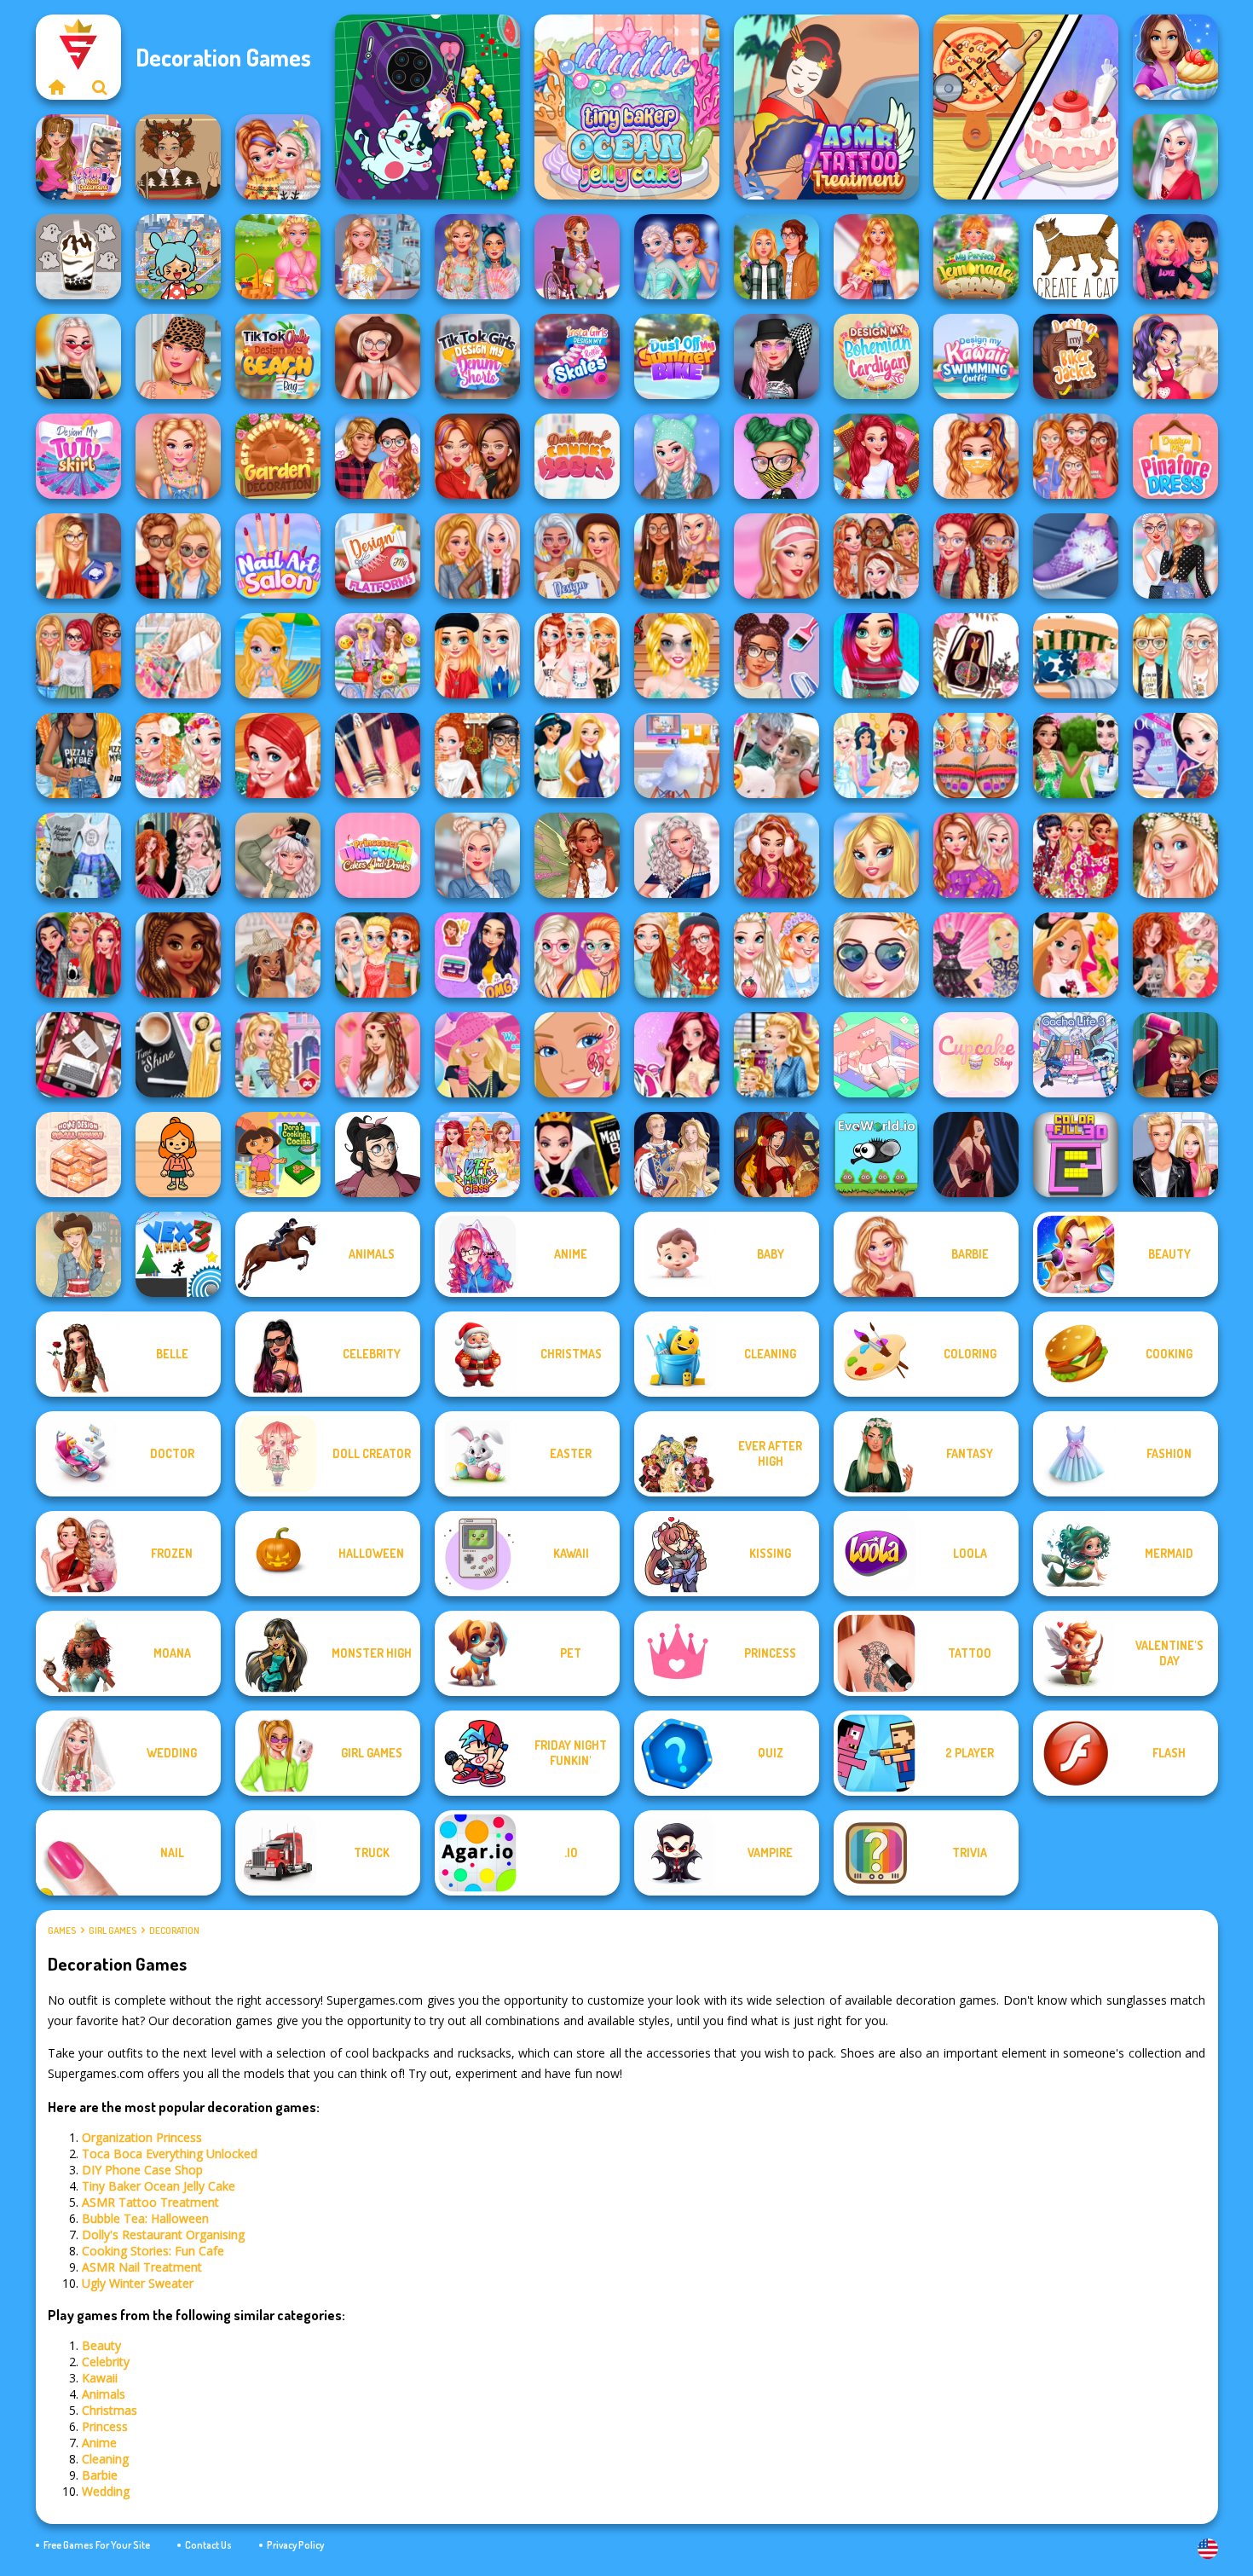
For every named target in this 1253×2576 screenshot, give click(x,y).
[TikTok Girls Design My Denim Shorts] (477, 356)
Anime (99, 2443)
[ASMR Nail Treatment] (78, 157)
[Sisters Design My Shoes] (1076, 556)
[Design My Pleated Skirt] (477, 855)
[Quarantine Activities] (477, 456)
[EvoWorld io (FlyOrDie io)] (876, 1155)
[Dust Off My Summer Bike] (677, 356)
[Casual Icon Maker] (378, 1155)
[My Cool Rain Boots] (78, 656)
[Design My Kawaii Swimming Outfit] (976, 356)
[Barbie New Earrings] (178, 1055)
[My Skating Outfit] (777, 855)
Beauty (101, 2345)
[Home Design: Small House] (78, 1155)
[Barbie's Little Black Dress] (976, 955)
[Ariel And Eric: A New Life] (876, 755)
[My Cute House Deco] (876, 257)
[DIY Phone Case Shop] (427, 107)
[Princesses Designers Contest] (677, 656)
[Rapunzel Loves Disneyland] (1076, 955)
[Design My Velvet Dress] (677, 855)
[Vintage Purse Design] (976, 656)
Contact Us (208, 2545)
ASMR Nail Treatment (142, 2267)
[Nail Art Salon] (278, 556)
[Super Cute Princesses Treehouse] (278, 755)
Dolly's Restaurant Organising (163, 2234)
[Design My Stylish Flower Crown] (178, 755)
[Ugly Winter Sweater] (178, 157)
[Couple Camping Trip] (777, 257)
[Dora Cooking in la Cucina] (278, 1155)
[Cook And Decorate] (1175, 1055)
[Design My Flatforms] (378, 556)
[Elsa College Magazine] (1175, 755)
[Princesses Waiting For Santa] (1175, 955)
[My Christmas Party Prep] (1175, 157)
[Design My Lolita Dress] (278, 855)
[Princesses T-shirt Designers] (1175, 656)
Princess (105, 2426)
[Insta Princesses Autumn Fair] (78, 356)
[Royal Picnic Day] (1076, 755)
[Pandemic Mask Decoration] (976, 456)
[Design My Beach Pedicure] (976, 755)
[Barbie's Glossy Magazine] (477, 1055)
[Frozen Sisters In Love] (777, 755)
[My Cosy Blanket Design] (178, 656)
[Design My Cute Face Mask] (777, 456)
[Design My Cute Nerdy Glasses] (976, 556)
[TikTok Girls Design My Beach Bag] (278, 356)
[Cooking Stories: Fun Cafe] (1175, 57)
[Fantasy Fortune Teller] (777, 1155)
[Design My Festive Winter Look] (78, 955)
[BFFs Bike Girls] (378, 656)
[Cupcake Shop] (976, 1055)
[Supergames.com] (57, 87)
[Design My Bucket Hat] (777, 356)
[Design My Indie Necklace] (178, 456)
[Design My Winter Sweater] (178, 955)
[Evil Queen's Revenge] (577, 1155)
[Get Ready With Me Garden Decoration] (278, 456)
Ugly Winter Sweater (138, 2283)
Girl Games (113, 1931)
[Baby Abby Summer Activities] (278, 656)
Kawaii (100, 2378)
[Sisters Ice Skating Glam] (677, 257)
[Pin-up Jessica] (976, 1155)
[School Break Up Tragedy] (876, 855)
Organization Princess (142, 2137)
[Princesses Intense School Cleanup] (777, 656)
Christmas (110, 2410)
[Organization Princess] (876, 1055)
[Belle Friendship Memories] (378, 1055)
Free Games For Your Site (97, 2545)
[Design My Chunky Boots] (577, 456)
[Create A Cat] (1076, 257)
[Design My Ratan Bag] (577, 556)
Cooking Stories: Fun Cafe (153, 2251)
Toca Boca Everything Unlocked (170, 2153)
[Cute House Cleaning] (1175, 356)
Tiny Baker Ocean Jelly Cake (159, 2186)
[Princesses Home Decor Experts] (1076, 656)
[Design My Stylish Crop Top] (78, 755)
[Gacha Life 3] (1076, 1055)
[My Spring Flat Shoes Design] (876, 556)
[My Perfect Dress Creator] (378, 257)
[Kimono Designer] (1076, 855)
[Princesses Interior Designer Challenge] (577, 755)
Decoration (174, 1931)
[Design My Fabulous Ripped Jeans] (477, 556)
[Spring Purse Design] (477, 656)
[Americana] (78, 1254)
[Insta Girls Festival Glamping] (378, 356)
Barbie (100, 2475)
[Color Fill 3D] (1076, 1155)
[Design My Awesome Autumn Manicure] (378, 755)
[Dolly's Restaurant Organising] (1026, 107)
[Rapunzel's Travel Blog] (78, 855)
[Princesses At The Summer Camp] (378, 955)
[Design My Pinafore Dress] (1175, 456)
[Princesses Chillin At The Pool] (278, 955)
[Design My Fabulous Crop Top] (677, 556)
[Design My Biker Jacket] (1076, 356)
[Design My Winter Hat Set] (677, 456)
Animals (104, 2394)
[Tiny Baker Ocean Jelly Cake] (627, 107)
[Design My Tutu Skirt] (78, 456)
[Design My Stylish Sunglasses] (876, 955)
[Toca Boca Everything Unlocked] (178, 257)
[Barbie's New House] (278, 1055)
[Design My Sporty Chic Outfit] (777, 556)
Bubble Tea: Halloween (145, 2218)
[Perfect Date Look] (378, 456)
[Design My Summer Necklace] (178, 356)
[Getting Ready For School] (78, 556)
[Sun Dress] (677, 1155)
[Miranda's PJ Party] (577, 257)
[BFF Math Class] (477, 1155)
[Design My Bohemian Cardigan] (876, 356)
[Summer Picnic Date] (278, 257)
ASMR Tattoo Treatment (150, 2202)
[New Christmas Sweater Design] (278, 157)
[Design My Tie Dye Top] (477, 257)
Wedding (106, 2491)
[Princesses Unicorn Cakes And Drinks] (378, 855)
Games (62, 1931)
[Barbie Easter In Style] (1175, 855)
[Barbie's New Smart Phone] (777, 1055)
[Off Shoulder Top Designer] (976, 855)
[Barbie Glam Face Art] (577, 1055)
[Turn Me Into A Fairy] (577, 855)
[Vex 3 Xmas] (178, 1254)
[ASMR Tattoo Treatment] (826, 107)
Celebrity (106, 2362)
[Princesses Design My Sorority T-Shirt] (1076, 456)
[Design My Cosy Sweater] (677, 955)
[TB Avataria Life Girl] (178, 1155)
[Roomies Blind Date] (1175, 1155)
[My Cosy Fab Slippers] (577, 656)
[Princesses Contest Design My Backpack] (777, 955)
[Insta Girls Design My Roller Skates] (577, 356)
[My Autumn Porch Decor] (477, 755)
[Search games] (100, 87)
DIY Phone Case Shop (142, 2170)
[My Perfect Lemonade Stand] (976, 257)
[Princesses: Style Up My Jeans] (1175, 556)
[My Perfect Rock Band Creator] (1175, 257)
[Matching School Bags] (178, 556)
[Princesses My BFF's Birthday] (477, 955)
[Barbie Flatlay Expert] (78, 1055)
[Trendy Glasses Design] (577, 955)
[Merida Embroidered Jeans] (677, 1055)
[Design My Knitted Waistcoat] (876, 656)
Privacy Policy (295, 2545)
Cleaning (105, 2459)
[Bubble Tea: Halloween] (78, 257)
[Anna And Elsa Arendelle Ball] (178, 855)
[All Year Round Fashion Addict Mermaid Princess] (876, 456)
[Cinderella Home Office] (677, 755)
